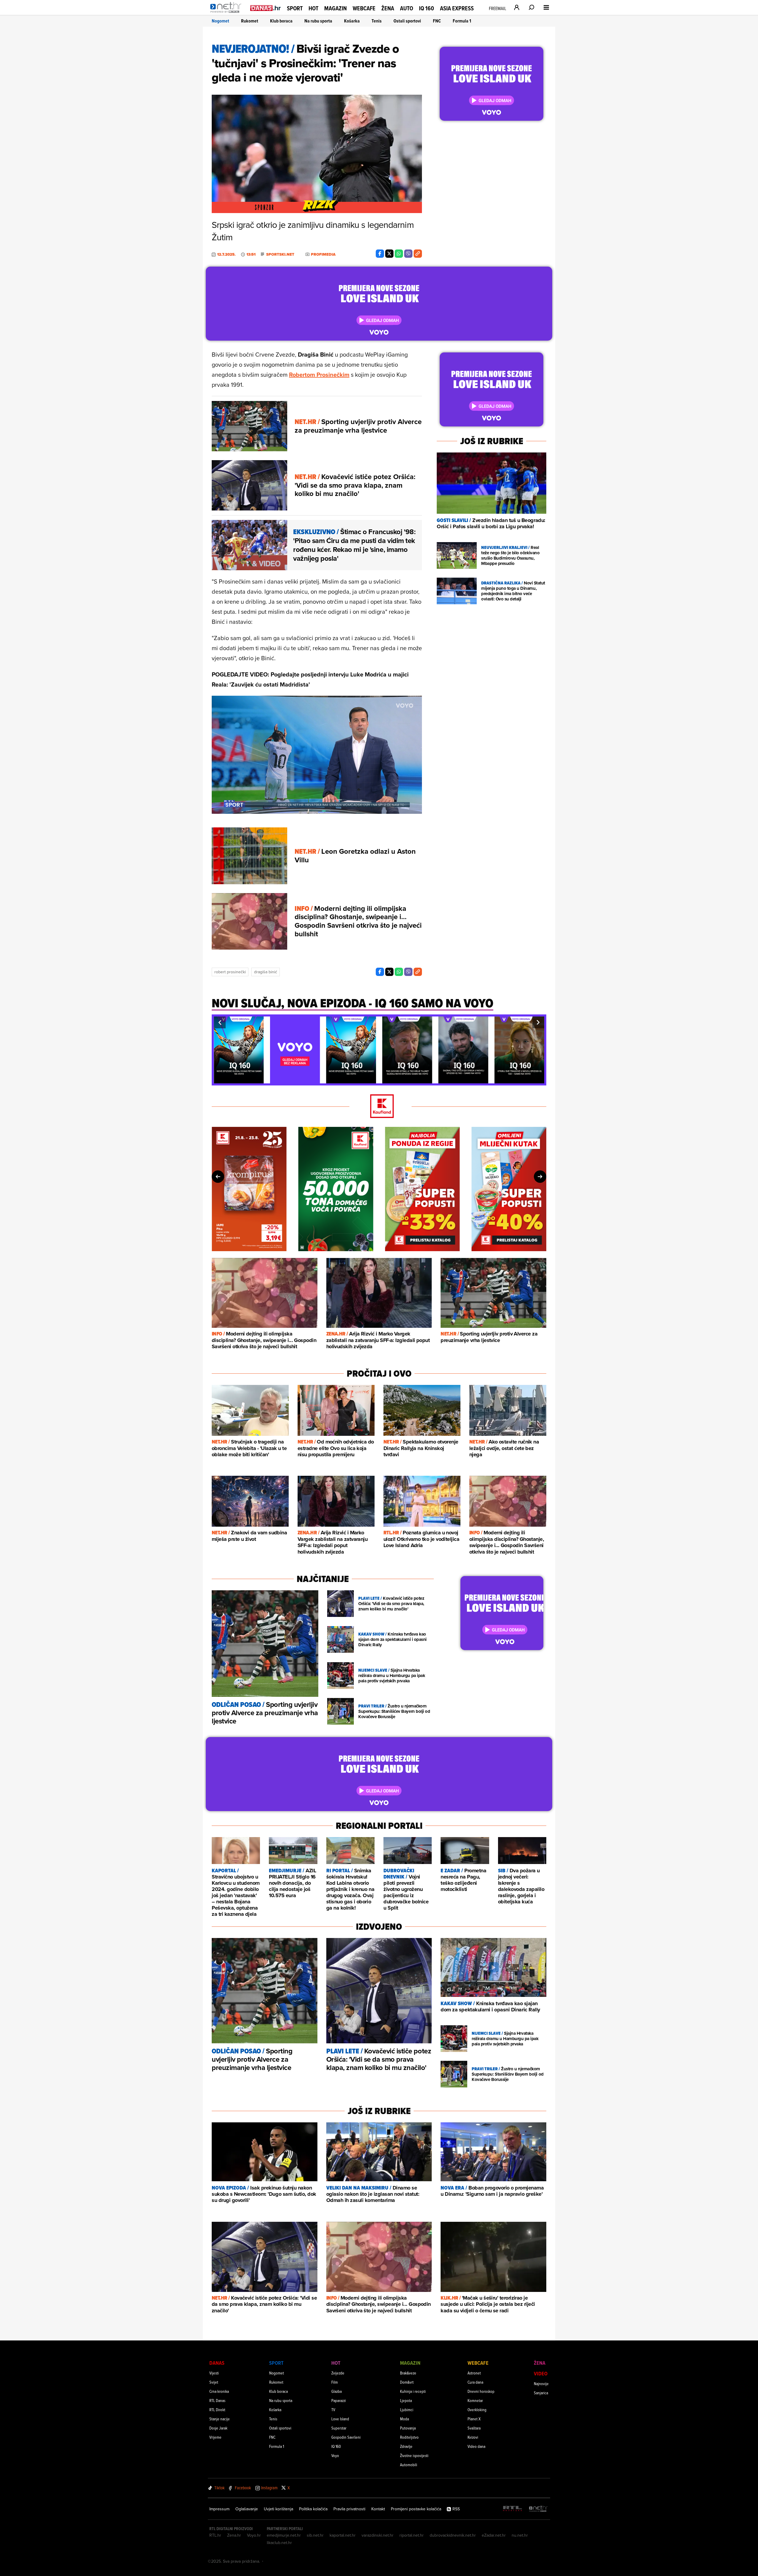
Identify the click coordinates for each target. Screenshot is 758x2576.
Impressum (219, 2509)
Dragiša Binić (266, 972)
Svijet (214, 2382)
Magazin (335, 8)
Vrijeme (215, 2437)
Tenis (377, 21)
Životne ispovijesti (414, 2455)
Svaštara (474, 2428)
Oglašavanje (247, 2509)
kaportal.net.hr (343, 2535)
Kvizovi (473, 2437)
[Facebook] (380, 254)
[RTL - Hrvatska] (513, 2509)
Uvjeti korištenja (278, 2509)
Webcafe (364, 8)
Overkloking (477, 2410)
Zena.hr (234, 2535)
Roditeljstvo (409, 2437)
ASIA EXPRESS (457, 8)
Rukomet (250, 21)
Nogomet (220, 21)
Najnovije (541, 2384)
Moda (404, 2419)
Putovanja (408, 2428)
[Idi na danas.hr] (266, 8)
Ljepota (406, 2400)
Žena (388, 8)
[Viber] (408, 254)
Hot (313, 8)
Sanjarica (541, 2393)
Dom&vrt (407, 2382)
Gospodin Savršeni (346, 2437)
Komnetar (475, 2400)
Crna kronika (219, 2391)
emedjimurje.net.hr (284, 2535)
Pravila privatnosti (349, 2509)
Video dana (476, 2446)
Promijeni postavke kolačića (416, 2509)
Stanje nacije (220, 2419)
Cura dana (475, 2382)
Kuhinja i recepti (413, 2391)
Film (335, 2382)
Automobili (409, 2465)
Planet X (474, 2419)
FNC (437, 21)
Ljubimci (407, 2410)
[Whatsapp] (399, 254)
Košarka (352, 21)
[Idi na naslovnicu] (227, 14)
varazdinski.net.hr (378, 2535)
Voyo (335, 2455)
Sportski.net (280, 254)
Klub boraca (281, 21)
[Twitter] (389, 254)
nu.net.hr (520, 2535)
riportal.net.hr (412, 2535)
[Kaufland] (379, 1107)
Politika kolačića (313, 2509)
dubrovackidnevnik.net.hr (453, 2535)
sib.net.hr (315, 2535)
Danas (217, 2363)
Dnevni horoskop (481, 2391)
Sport (295, 8)
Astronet (474, 2373)
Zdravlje (406, 2446)
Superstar (339, 2428)
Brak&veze (408, 2373)
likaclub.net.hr (279, 2543)
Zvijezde (338, 2373)
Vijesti (214, 2373)
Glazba (337, 2391)
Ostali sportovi (407, 21)
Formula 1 (462, 21)
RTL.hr (215, 2535)
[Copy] (418, 254)
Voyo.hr (254, 2535)
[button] (220, 1022)
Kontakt (378, 2509)
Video (541, 2373)
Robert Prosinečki (230, 972)
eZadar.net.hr (494, 2535)
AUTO (407, 8)
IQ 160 (427, 8)
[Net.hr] (538, 2509)
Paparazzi (339, 2400)
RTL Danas (217, 2400)
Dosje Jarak (218, 2428)
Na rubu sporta (318, 21)
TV (333, 2410)
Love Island (340, 2419)
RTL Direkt (217, 2410)
